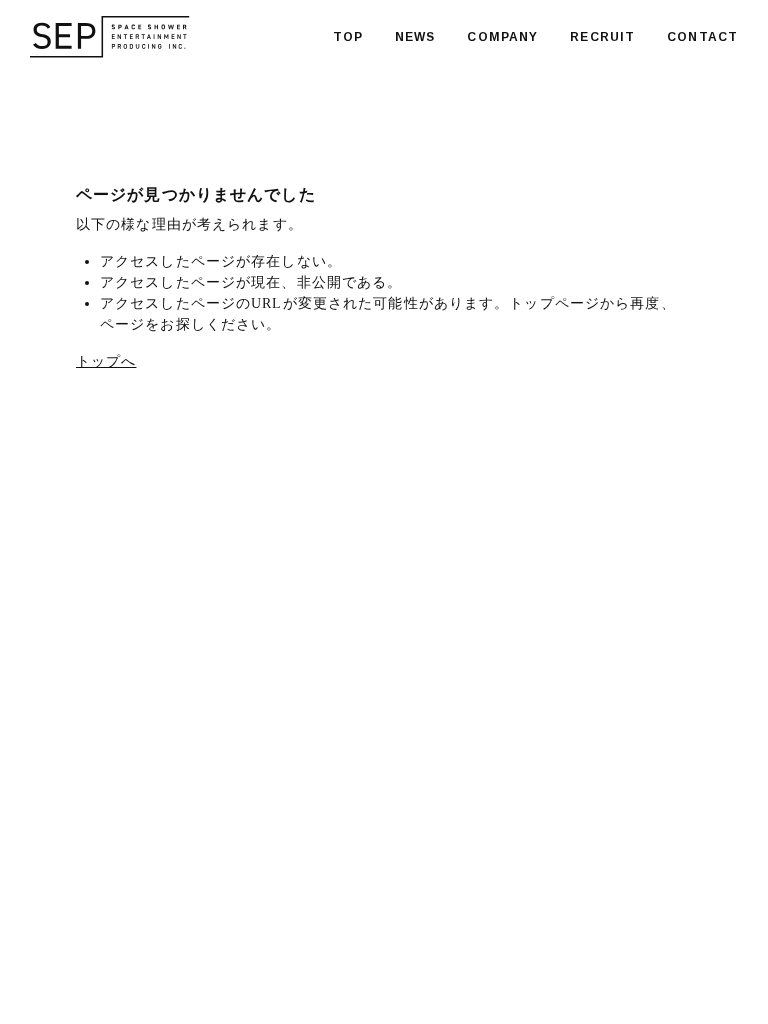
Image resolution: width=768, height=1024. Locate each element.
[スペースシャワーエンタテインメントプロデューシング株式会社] (110, 37)
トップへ (106, 361)
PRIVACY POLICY (286, 951)
